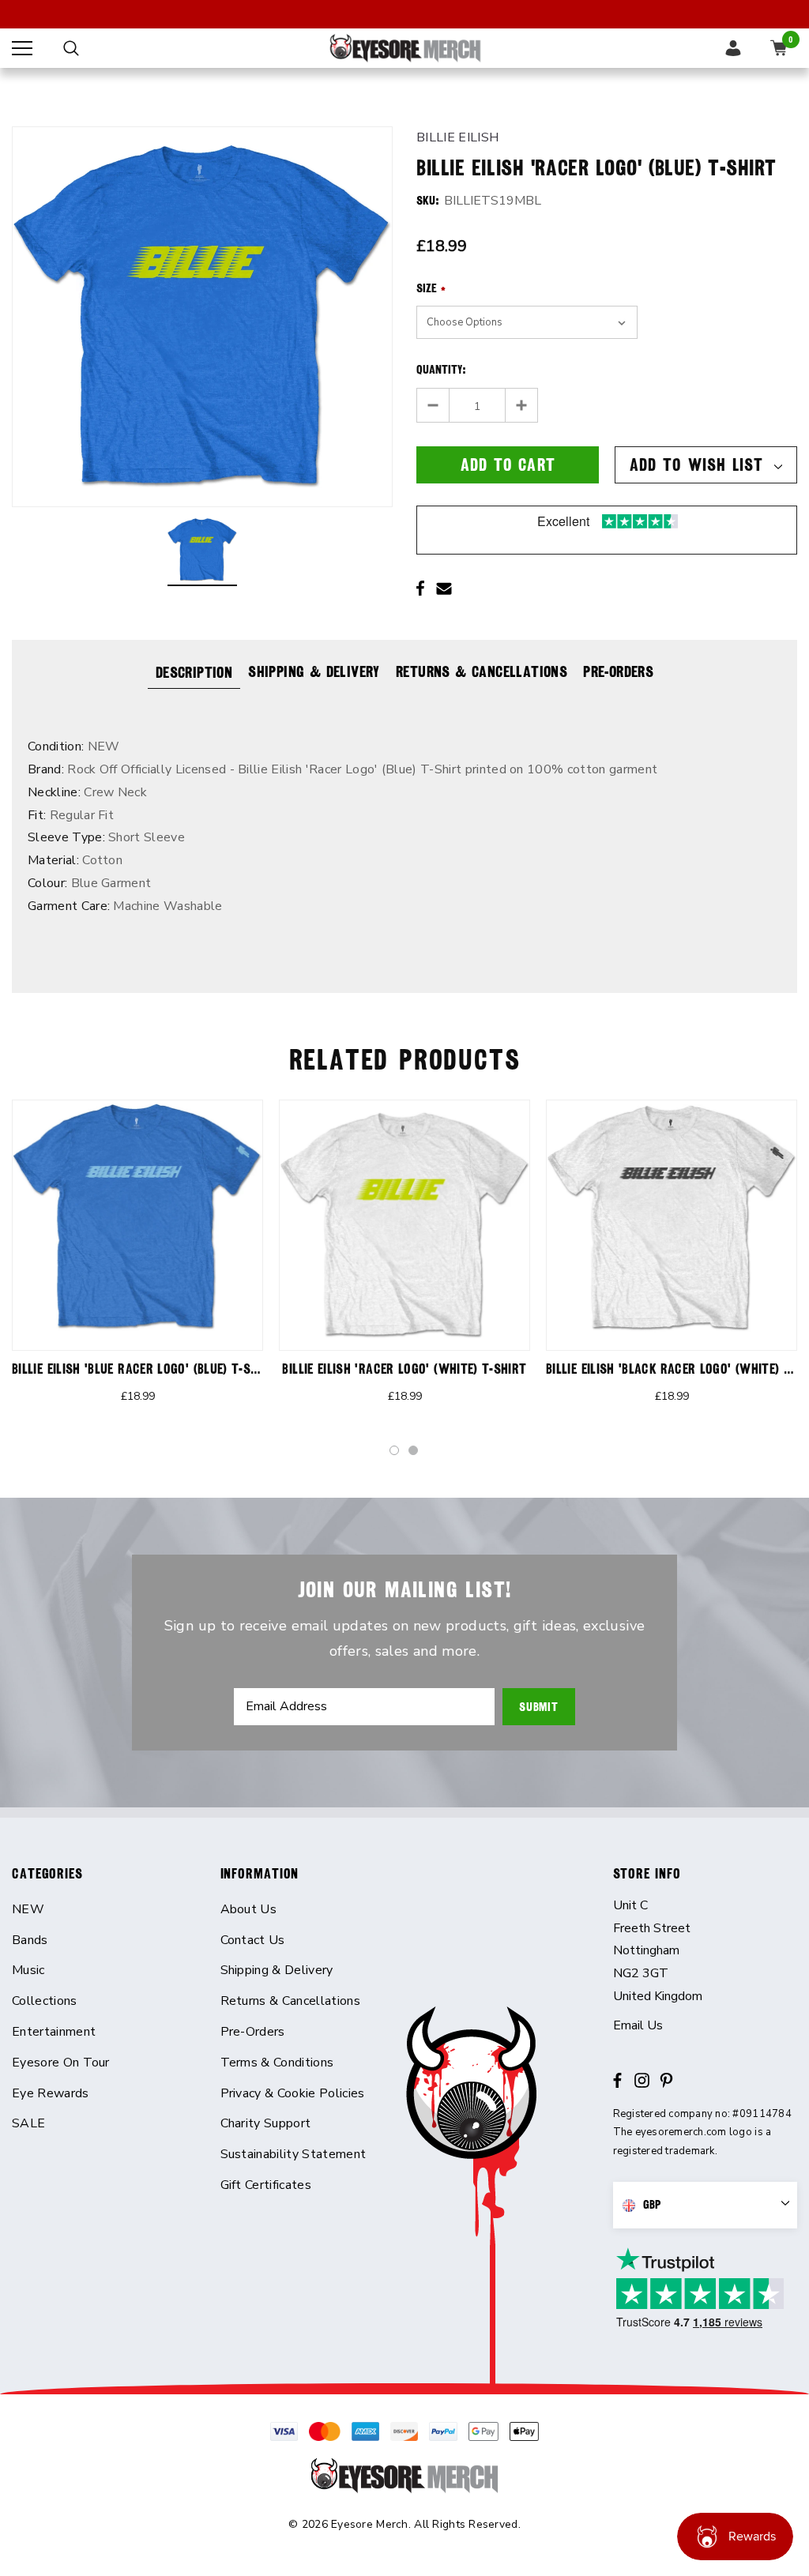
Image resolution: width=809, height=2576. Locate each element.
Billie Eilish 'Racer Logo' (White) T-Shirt (404, 1369)
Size (431, 288)
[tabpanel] (137, 1262)
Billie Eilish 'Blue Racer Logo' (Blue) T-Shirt (144, 1369)
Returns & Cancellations (482, 671)
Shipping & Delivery (314, 671)
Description (194, 672)
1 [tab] (395, 1451)
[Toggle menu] (22, 48)
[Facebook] (420, 589)
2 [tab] (414, 1451)
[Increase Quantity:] (521, 405)
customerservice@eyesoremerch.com (706, 2026)
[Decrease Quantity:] (433, 405)
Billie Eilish (457, 137)
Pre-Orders (618, 671)
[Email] (444, 589)
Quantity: (441, 370)
